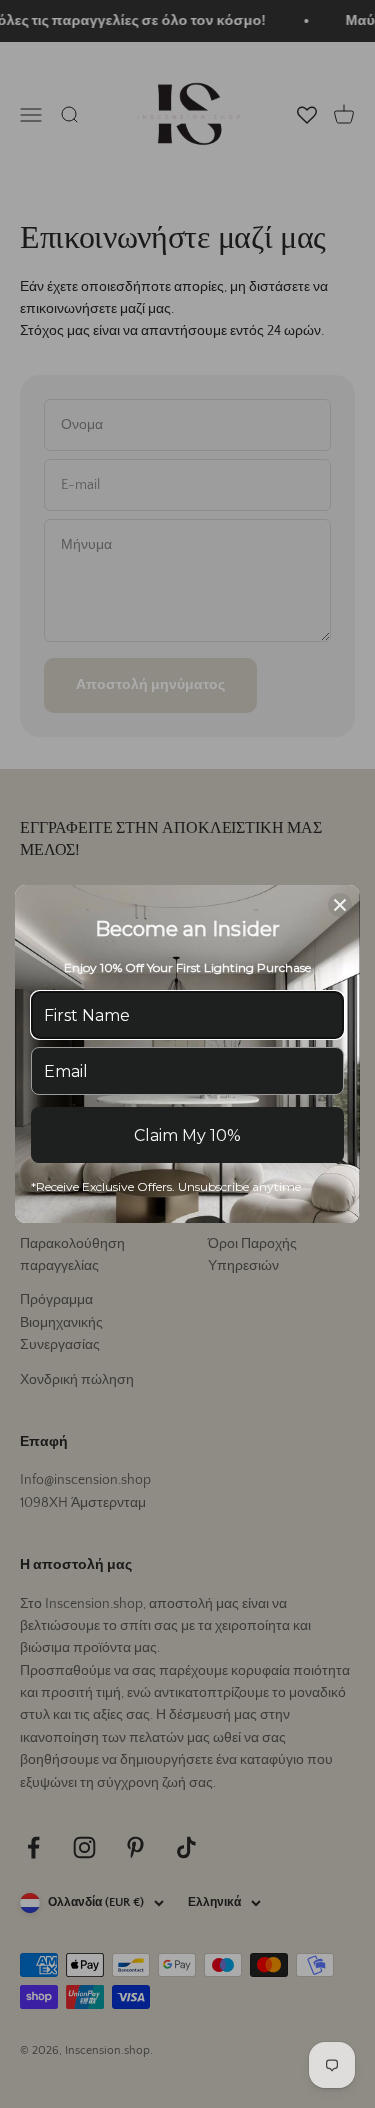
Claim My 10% (187, 1135)
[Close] (340, 905)
